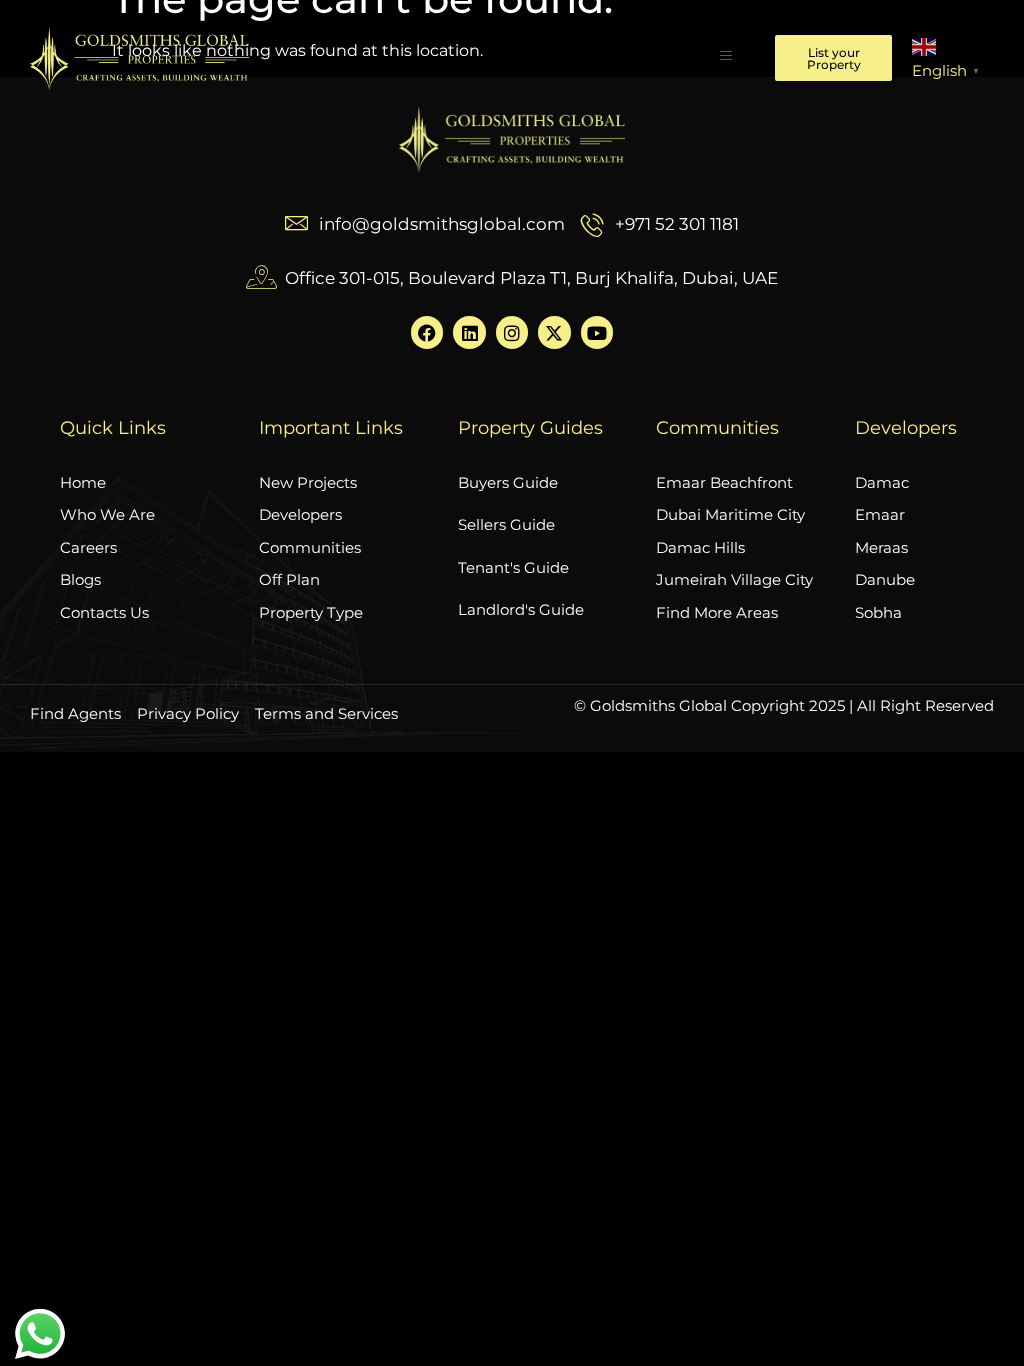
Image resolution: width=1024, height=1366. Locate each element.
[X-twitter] (554, 332)
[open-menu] (726, 58)
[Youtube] (597, 332)
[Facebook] (427, 332)
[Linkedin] (469, 332)
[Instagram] (512, 332)
